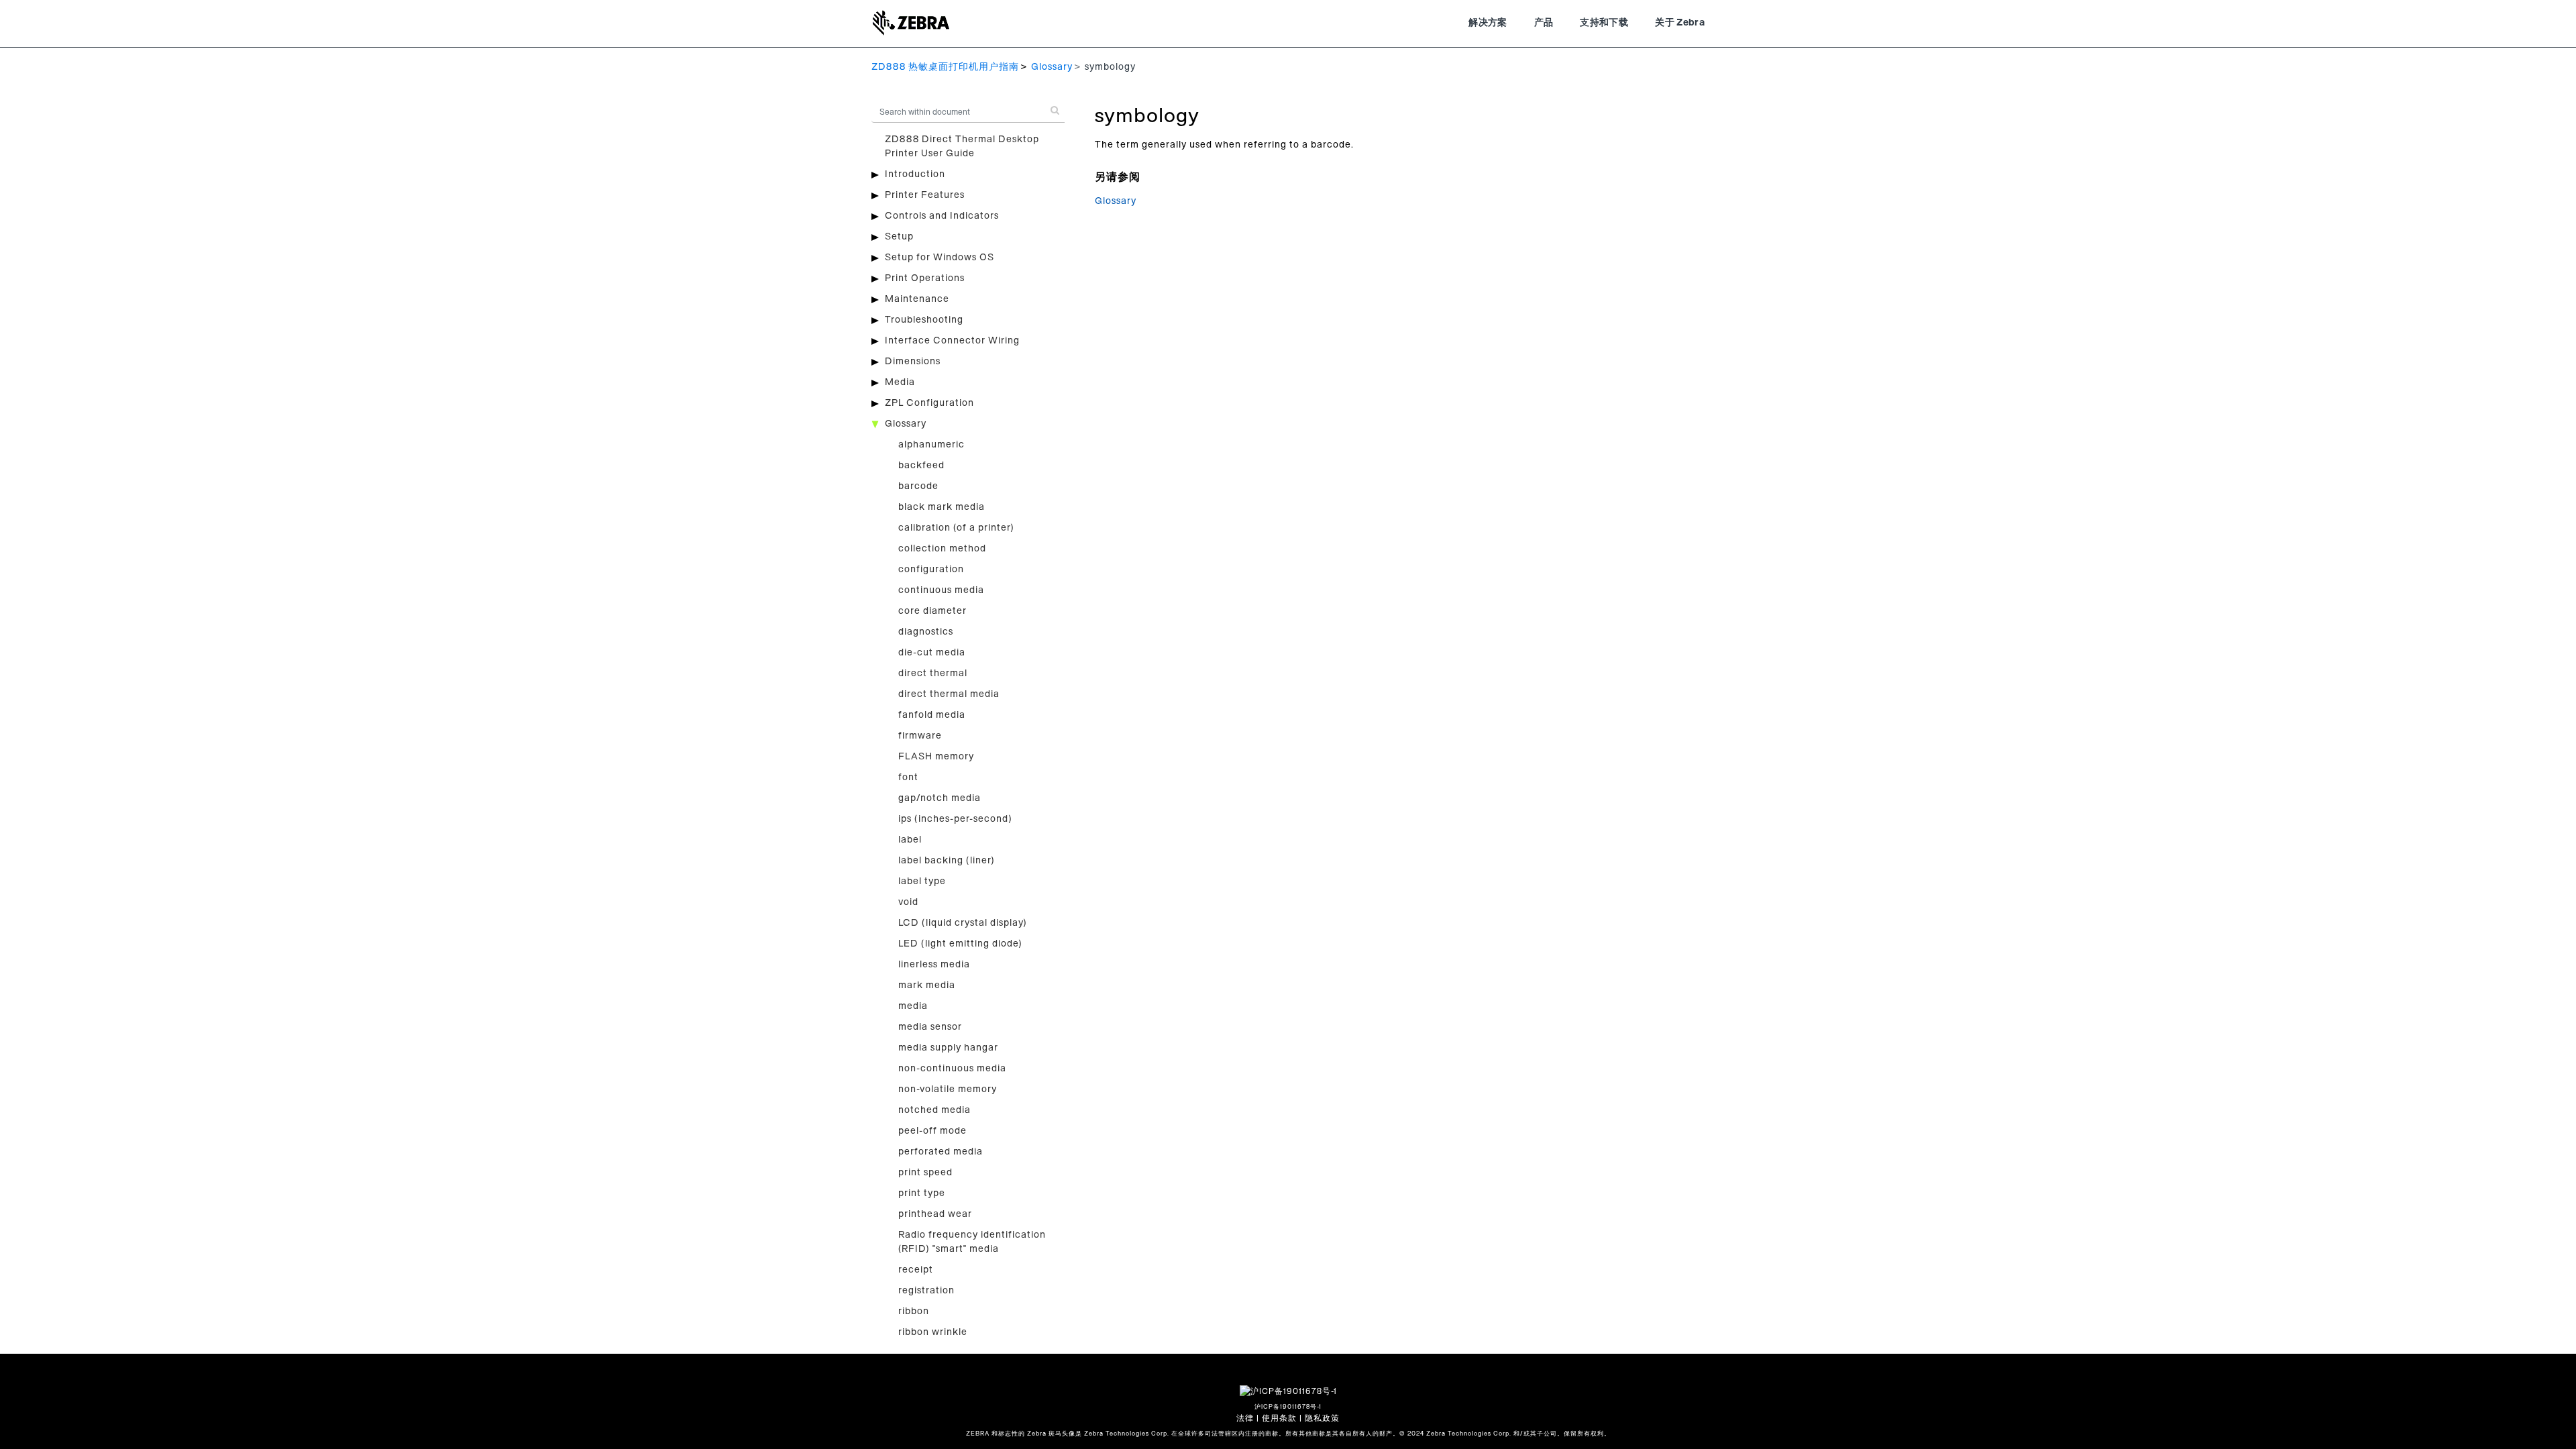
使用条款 (1279, 1418)
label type (922, 881)
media (913, 1006)
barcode (918, 486)
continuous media (941, 590)
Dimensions (913, 362)
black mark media (942, 507)
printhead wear (935, 1214)
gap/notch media (940, 798)
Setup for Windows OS (940, 258)
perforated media (941, 1152)
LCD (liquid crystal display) (963, 923)
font (908, 777)
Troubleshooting (924, 320)
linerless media (934, 965)
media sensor (930, 1027)
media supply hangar (948, 1048)
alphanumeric (931, 445)
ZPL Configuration (929, 403)
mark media (927, 985)
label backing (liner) (947, 861)
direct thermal (933, 674)
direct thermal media (949, 694)
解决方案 (1488, 23)
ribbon (914, 1311)
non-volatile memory (948, 1089)
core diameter (932, 611)
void (908, 902)
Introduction (915, 174)
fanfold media (932, 715)
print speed (925, 1173)
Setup (899, 237)
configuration (931, 570)
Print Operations (925, 278)
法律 (1245, 1418)
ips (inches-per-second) (955, 819)
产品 (1544, 23)
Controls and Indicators (942, 216)
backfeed (921, 466)
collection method (942, 549)
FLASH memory (936, 757)
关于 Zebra (1680, 23)
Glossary (1052, 67)
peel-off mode (932, 1131)
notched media (934, 1110)
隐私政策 (1322, 1418)
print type (922, 1193)
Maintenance (917, 299)
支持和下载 (1604, 23)
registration (926, 1291)
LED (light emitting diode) (960, 944)
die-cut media (932, 653)
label (910, 840)
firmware (920, 736)
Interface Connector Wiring (952, 341)
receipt (916, 1270)
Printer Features (925, 195)
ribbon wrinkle (933, 1332)
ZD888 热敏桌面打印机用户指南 (945, 67)
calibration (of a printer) (956, 528)
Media (900, 382)
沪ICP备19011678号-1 (1288, 1407)
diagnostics (926, 632)
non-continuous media (952, 1069)
